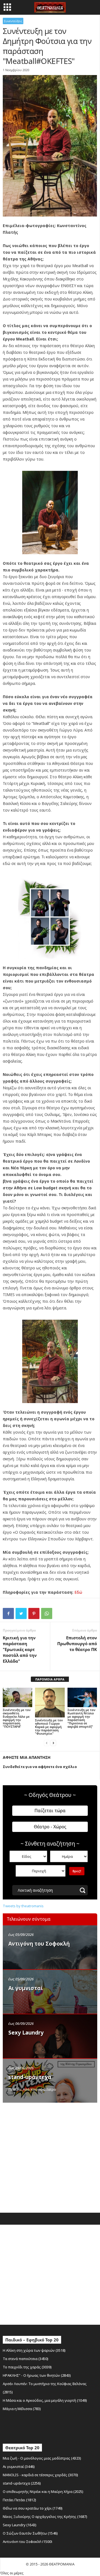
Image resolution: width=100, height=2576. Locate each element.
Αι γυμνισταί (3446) (19, 2466)
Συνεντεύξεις (13, 21)
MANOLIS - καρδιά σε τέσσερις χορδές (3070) (40, 2475)
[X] (21, 1613)
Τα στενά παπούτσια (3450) (26, 2359)
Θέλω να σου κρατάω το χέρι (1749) (33, 2508)
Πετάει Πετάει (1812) (19, 2500)
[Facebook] (8, 1613)
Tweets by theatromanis (23, 1906)
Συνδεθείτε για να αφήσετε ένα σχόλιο (40, 1767)
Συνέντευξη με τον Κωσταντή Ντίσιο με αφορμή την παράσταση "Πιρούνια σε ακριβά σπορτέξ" (81, 1718)
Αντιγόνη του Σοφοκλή (39, 1944)
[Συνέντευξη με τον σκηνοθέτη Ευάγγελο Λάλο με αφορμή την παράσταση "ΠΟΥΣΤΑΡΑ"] (17, 1698)
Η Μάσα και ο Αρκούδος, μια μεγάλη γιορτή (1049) (45, 2400)
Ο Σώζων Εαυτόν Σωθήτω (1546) (30, 2533)
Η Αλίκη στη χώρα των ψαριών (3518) (34, 2350)
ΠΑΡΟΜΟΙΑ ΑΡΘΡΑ (50, 1679)
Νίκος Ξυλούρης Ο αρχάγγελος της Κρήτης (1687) (45, 2517)
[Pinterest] (34, 1613)
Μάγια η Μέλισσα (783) (22, 2409)
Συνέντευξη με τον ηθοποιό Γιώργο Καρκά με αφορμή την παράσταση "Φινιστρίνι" (49, 1727)
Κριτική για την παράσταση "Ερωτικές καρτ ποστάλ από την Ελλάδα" (20, 1649)
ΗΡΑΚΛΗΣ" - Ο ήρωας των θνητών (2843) (37, 2375)
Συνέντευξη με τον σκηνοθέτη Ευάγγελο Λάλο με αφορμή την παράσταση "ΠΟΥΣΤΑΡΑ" (17, 1718)
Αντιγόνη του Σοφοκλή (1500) (27, 2542)
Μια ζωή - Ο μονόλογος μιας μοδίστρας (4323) (42, 2458)
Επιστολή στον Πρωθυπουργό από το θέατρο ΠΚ (77, 1643)
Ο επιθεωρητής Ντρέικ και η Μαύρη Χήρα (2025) (43, 2492)
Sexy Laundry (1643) (20, 2525)
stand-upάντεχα (30, 2077)
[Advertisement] (50, 2156)
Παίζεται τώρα (50, 1811)
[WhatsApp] (47, 1613)
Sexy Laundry (26, 2033)
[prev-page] (47, 1743)
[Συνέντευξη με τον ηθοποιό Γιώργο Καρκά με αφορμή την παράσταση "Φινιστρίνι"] (50, 1703)
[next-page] (53, 1743)
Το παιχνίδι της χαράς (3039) (27, 2367)
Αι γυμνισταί (26, 1988)
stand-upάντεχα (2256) (22, 2483)
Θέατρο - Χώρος (50, 1827)
